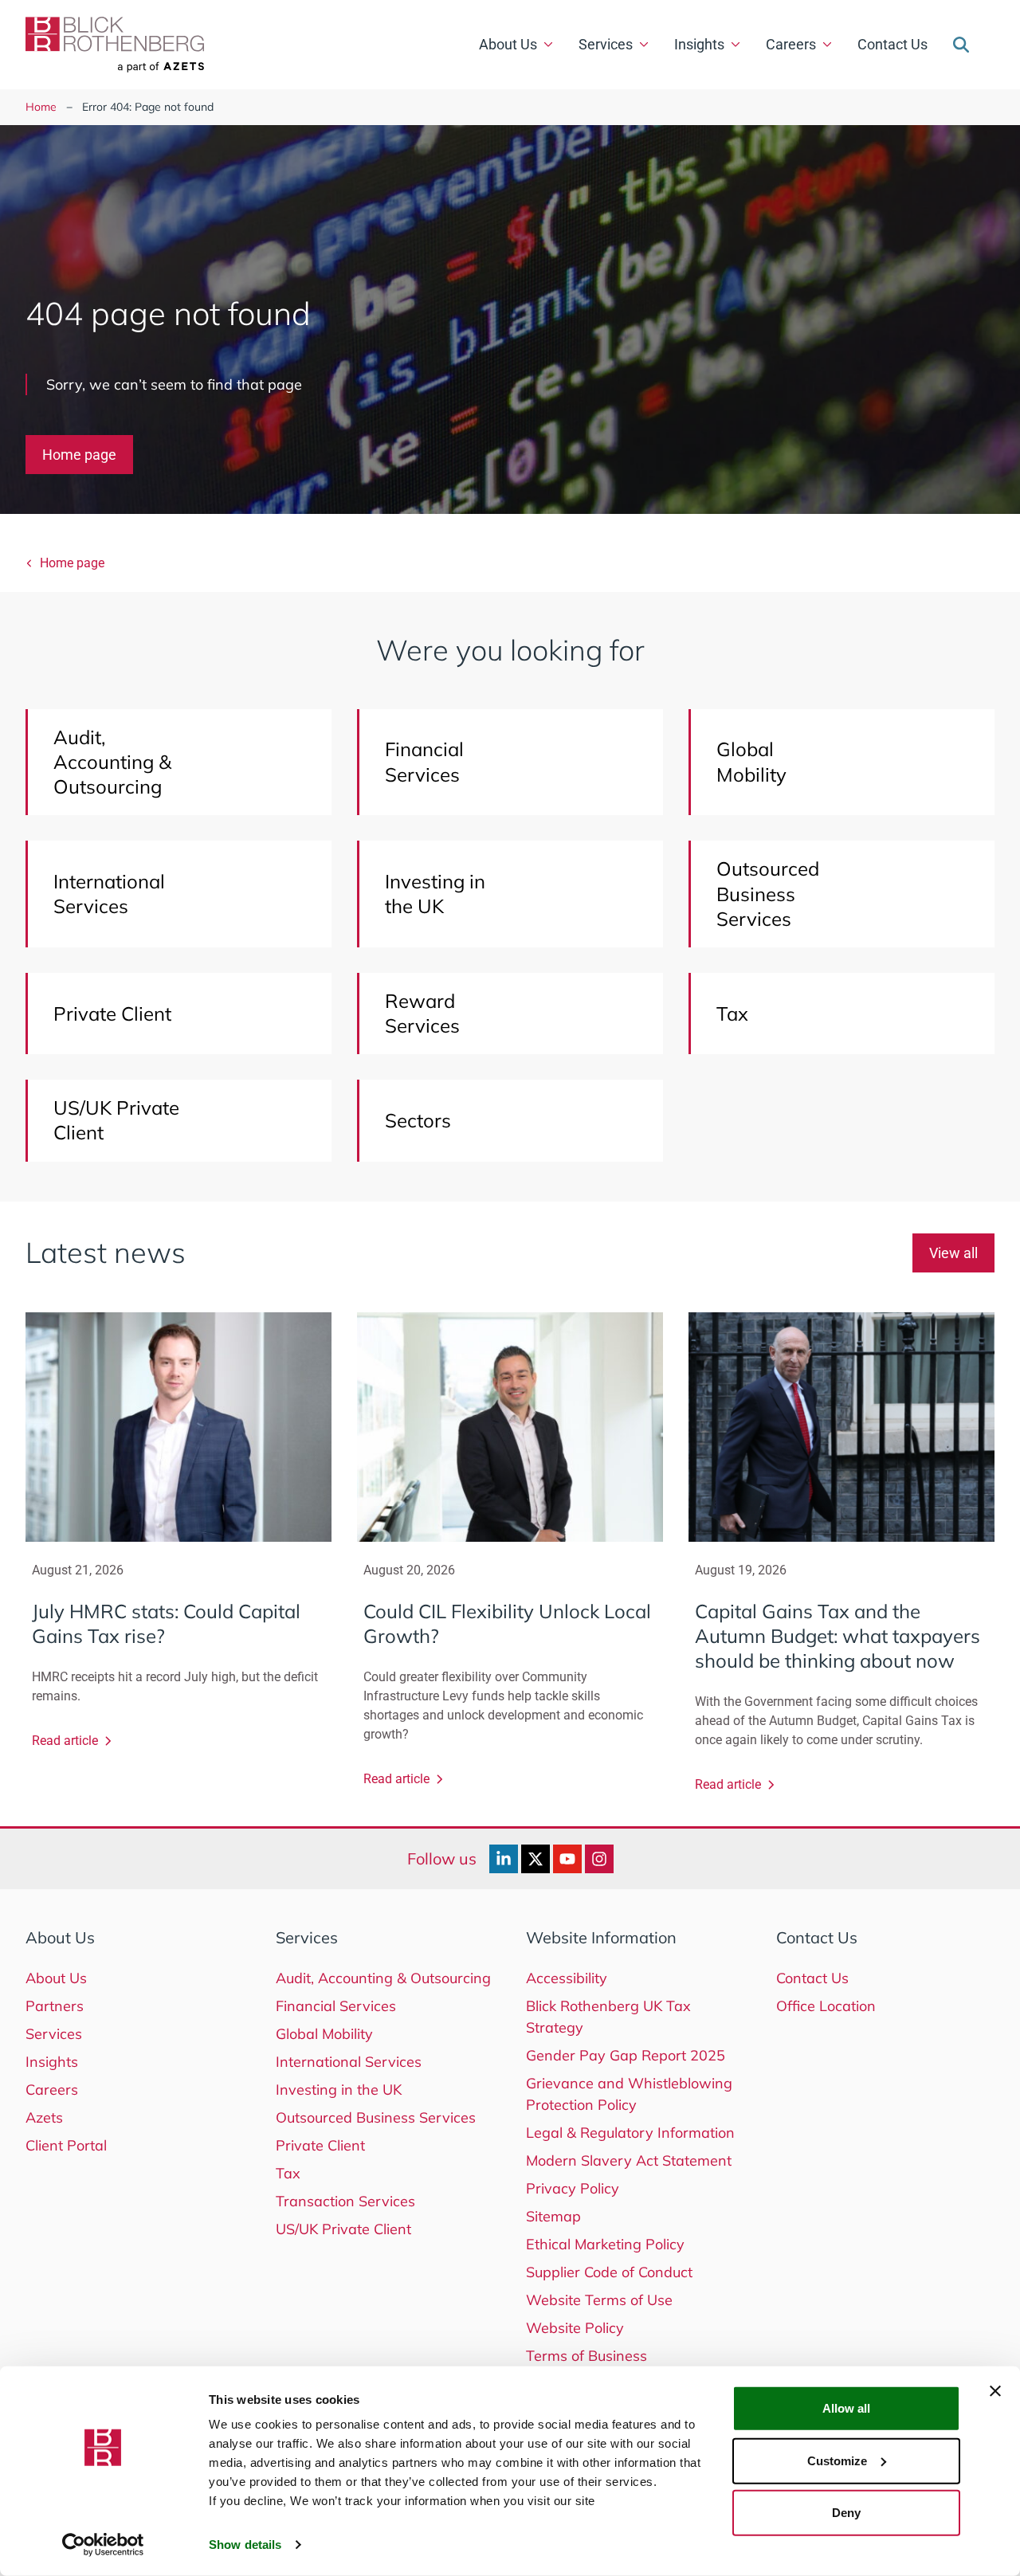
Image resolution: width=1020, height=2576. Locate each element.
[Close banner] (995, 2391)
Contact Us (892, 44)
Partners (55, 2006)
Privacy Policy (573, 2188)
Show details (245, 2545)
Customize (837, 2460)
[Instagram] (599, 1859)
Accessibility (567, 1978)
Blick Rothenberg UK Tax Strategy (608, 2017)
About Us (508, 44)
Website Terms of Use (599, 2300)
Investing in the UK (339, 2090)
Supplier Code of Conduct (609, 2272)
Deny (846, 2513)
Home (41, 107)
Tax (288, 2173)
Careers (791, 44)
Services (606, 44)
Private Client (320, 2145)
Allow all (846, 2408)
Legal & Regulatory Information (630, 2133)
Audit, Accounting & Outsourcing (383, 1978)
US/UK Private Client (343, 2229)
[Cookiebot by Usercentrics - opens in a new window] (103, 2545)
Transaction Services (345, 2201)
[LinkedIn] (504, 1859)
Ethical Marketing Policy (605, 2244)
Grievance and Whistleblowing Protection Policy (629, 2094)
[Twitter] (535, 1859)
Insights (699, 44)
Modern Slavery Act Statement (629, 2160)
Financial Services (336, 2006)
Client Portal (66, 2145)
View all (953, 1253)
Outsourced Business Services (376, 2117)
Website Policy (575, 2328)
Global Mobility (324, 2034)
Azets (44, 2117)
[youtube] (567, 1859)
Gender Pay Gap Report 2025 (626, 2055)
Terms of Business (586, 2356)
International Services (349, 2062)
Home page (79, 455)
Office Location (826, 2006)
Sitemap (553, 2216)
